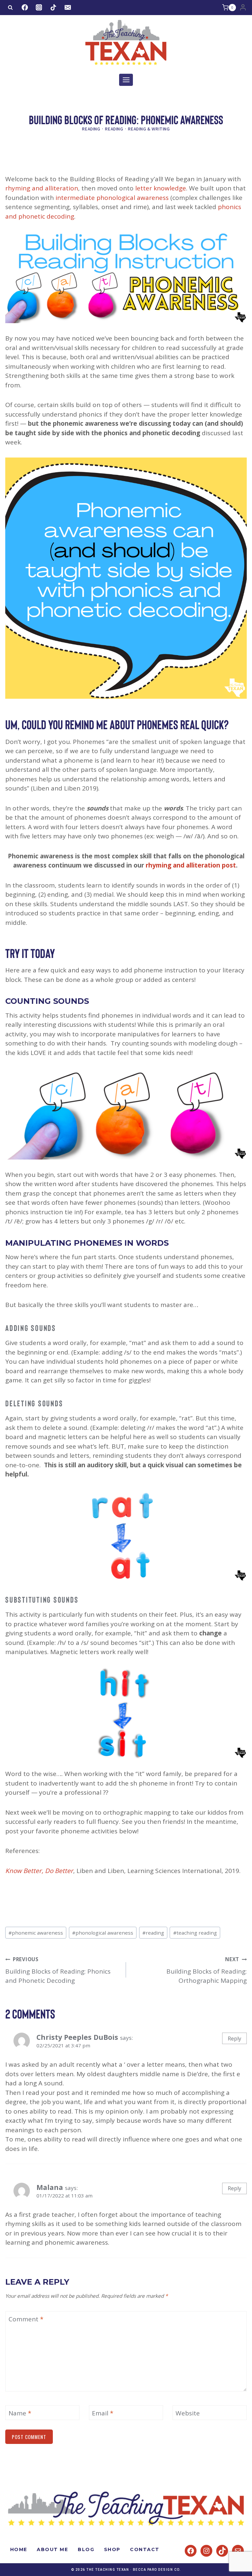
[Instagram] (39, 8)
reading (153, 1933)
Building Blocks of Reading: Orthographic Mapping (207, 1971)
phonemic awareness (36, 1933)
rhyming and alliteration (42, 188)
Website (188, 2413)
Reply (234, 2039)
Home (19, 2549)
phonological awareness (103, 1933)
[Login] (243, 8)
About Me (52, 2549)
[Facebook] (25, 8)
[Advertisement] (125, 157)
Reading (91, 129)
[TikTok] (53, 8)
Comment (26, 2319)
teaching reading (195, 1933)
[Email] (68, 8)
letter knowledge (161, 188)
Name (20, 2413)
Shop (112, 2549)
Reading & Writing (149, 129)
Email (103, 2413)
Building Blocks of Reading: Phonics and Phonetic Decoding (58, 1971)
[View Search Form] (10, 8)
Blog (86, 2549)
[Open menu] (126, 80)
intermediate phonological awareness (112, 198)
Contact (145, 2549)
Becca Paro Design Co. (157, 2570)
